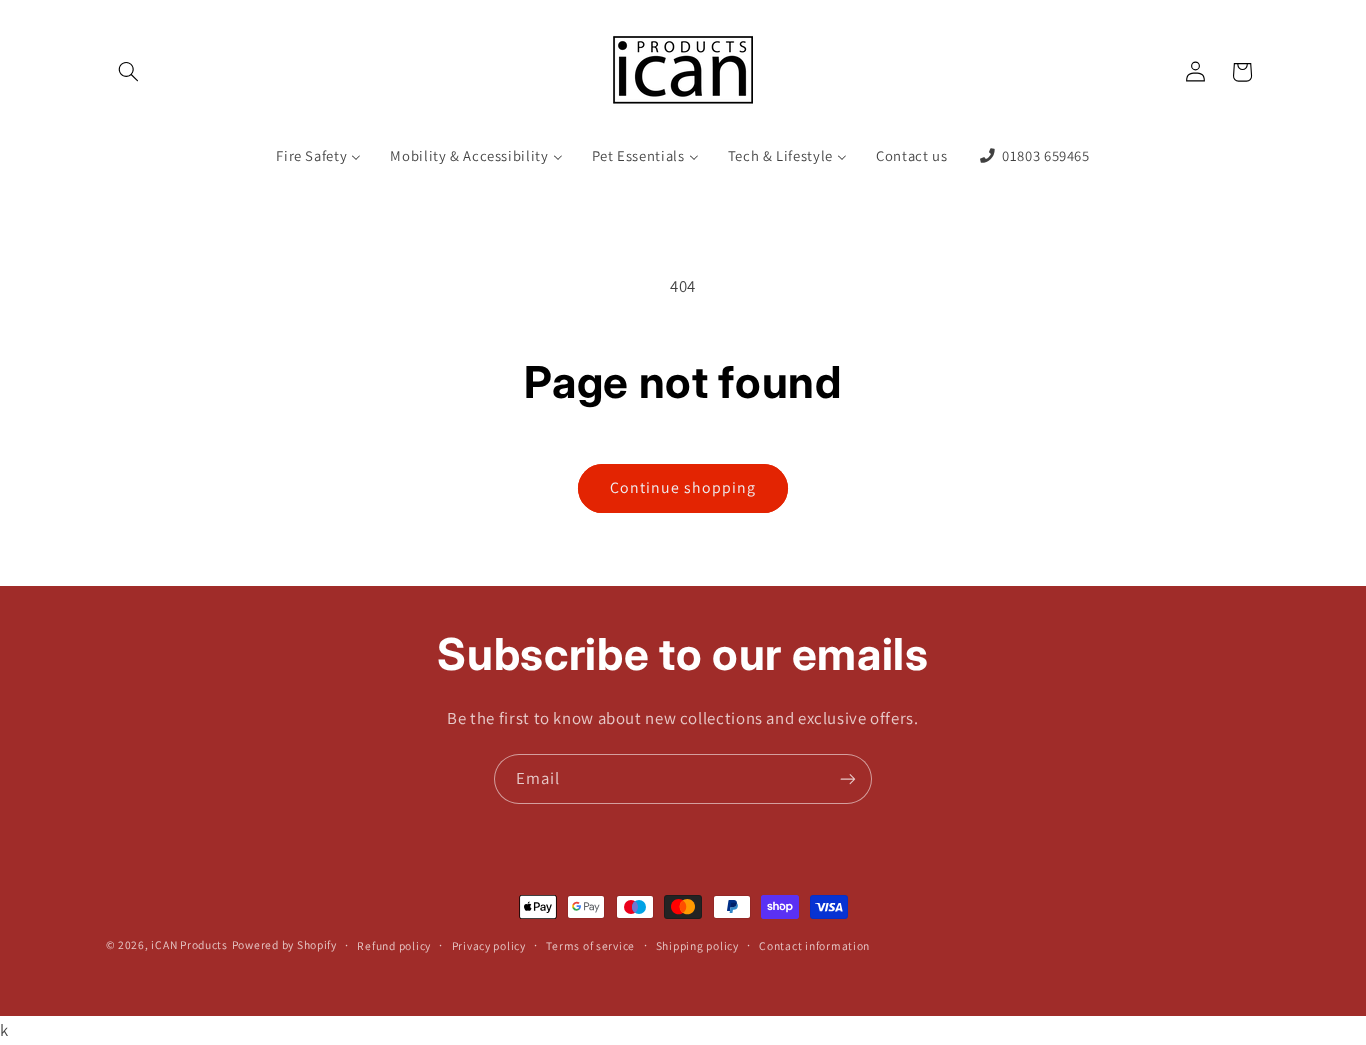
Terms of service (590, 945)
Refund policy (394, 945)
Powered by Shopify (284, 944)
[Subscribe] (848, 778)
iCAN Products (189, 944)
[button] (129, 72)
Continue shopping (683, 487)
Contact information (814, 945)
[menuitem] (319, 157)
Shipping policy (697, 945)
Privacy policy (489, 945)
